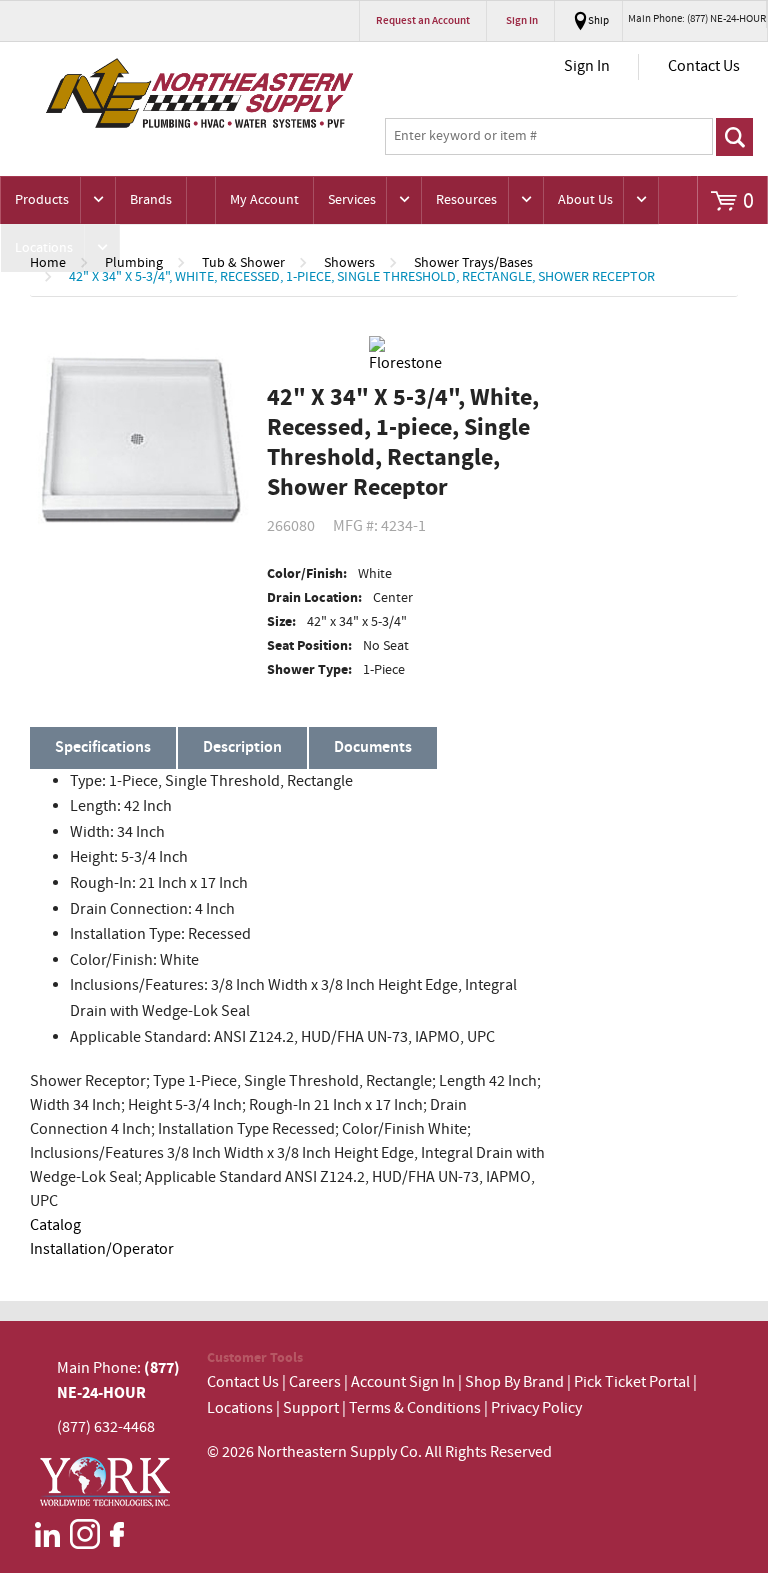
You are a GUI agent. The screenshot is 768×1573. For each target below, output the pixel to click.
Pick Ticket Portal (632, 1382)
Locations (44, 248)
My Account (264, 200)
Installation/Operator (102, 1249)
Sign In (587, 66)
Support (311, 1408)
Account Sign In (404, 1382)
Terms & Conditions (415, 1408)
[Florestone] (406, 356)
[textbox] (549, 137)
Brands (151, 200)
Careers (315, 1382)
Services (352, 200)
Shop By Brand (514, 1382)
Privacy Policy (536, 1408)
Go (734, 137)
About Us (585, 200)
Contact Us (704, 66)
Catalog (55, 1225)
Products (42, 200)
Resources (466, 200)
